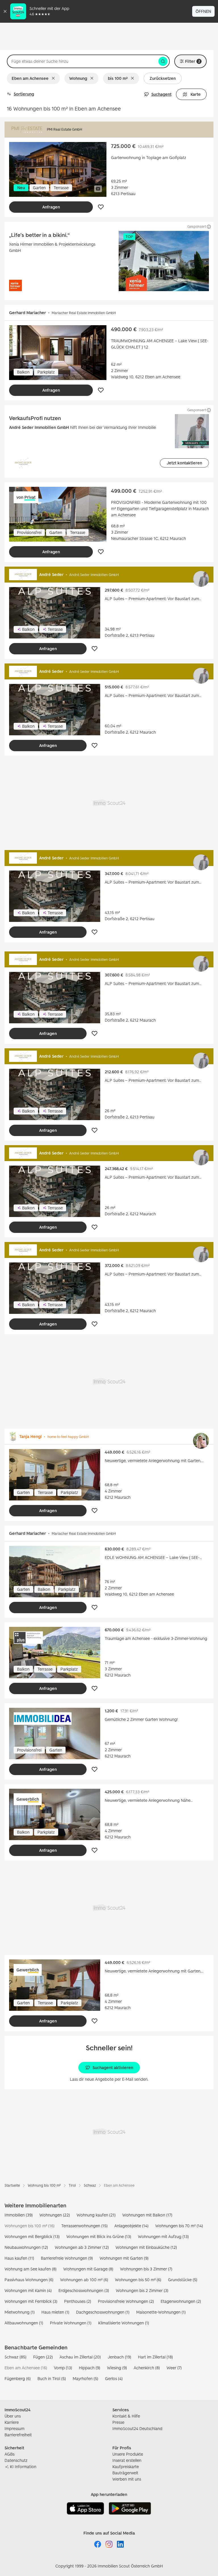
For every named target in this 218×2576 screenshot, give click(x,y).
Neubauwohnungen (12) (26, 2247)
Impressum (14, 2428)
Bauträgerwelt (125, 2473)
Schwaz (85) (15, 2357)
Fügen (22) (43, 2357)
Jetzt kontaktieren (184, 463)
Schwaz (90, 2185)
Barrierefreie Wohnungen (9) (67, 2258)
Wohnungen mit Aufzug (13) (163, 2236)
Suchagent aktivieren (113, 2067)
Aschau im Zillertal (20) (80, 2357)
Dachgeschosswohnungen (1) (103, 2312)
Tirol (72, 2185)
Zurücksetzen (163, 78)
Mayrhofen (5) (85, 2378)
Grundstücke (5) (183, 2280)
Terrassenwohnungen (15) (84, 2226)
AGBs (10, 2454)
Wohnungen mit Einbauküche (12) (146, 2247)
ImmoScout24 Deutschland (137, 2428)
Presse (118, 2422)
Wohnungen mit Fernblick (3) (31, 2301)
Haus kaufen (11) (19, 2258)
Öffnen (203, 11)
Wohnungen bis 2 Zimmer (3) (142, 2290)
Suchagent (161, 94)
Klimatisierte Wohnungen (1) (124, 2323)
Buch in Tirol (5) (52, 2378)
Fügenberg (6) (18, 2378)
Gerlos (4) (114, 2378)
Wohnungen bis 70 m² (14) (179, 2226)
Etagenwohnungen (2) (181, 2301)
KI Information (23, 2467)
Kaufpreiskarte (126, 2467)
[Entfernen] (54, 78)
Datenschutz (16, 2460)
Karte (196, 94)
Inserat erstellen (127, 2460)
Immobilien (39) (19, 2215)
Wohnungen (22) (55, 2215)
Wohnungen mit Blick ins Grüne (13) (99, 2236)
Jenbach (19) (119, 2357)
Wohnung (78, 78)
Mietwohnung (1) (20, 2312)
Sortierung (24, 94)
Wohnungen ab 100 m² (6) (84, 2280)
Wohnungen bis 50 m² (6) (138, 2280)
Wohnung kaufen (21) (96, 2215)
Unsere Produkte (128, 2454)
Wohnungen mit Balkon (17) (147, 2215)
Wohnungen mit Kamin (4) (28, 2290)
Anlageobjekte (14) (131, 2226)
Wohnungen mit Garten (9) (124, 2258)
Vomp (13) (63, 2368)
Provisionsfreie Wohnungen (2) (126, 2301)
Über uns (13, 2416)
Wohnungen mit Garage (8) (88, 2269)
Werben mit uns (127, 2479)
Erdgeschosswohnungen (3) (84, 2290)
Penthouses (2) (78, 2301)
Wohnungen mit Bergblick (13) (32, 2236)
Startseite (12, 2185)
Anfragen (51, 207)
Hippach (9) (90, 2368)
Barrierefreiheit (18, 2435)
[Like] (101, 207)
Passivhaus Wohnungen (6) (29, 2280)
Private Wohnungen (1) (71, 2323)
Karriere (12, 2422)
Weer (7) (174, 2368)
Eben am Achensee (30, 78)
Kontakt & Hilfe (126, 2416)
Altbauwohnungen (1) (24, 2323)
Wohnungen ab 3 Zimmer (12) (82, 2247)
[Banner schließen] (5, 11)
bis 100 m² (118, 78)
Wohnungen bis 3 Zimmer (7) (146, 2269)
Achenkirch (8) (147, 2368)
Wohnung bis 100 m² (44, 2185)
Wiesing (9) (117, 2368)
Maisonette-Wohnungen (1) (161, 2312)
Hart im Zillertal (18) (155, 2357)
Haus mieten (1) (55, 2312)
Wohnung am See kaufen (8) (31, 2269)
